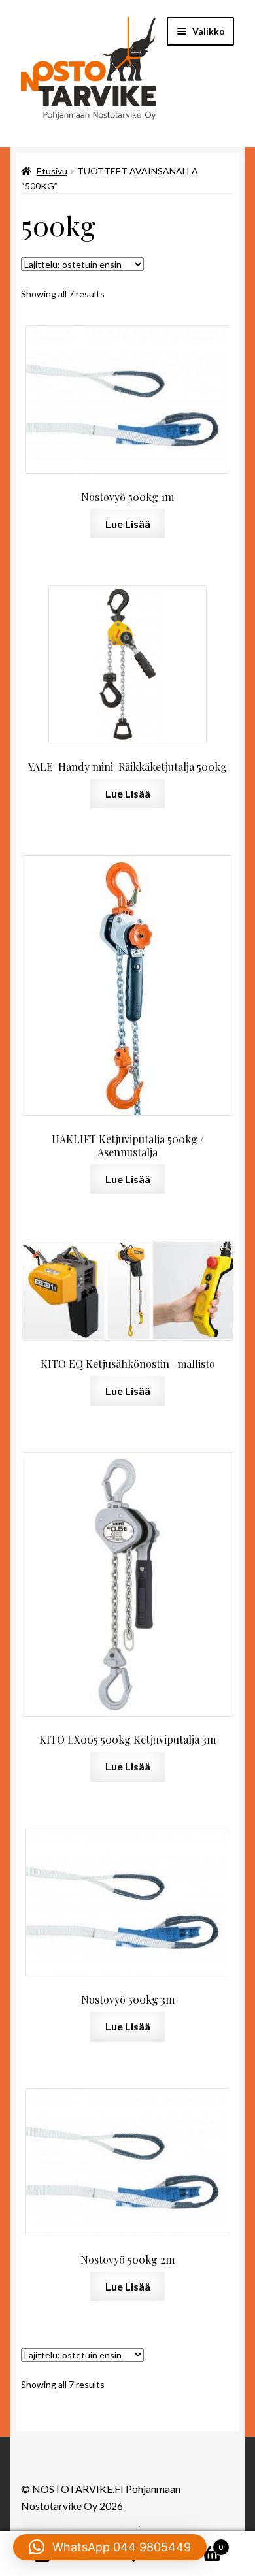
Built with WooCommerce (79, 2523)
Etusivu (52, 171)
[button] (110, 2547)
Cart (196, 2543)
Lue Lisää (128, 524)
